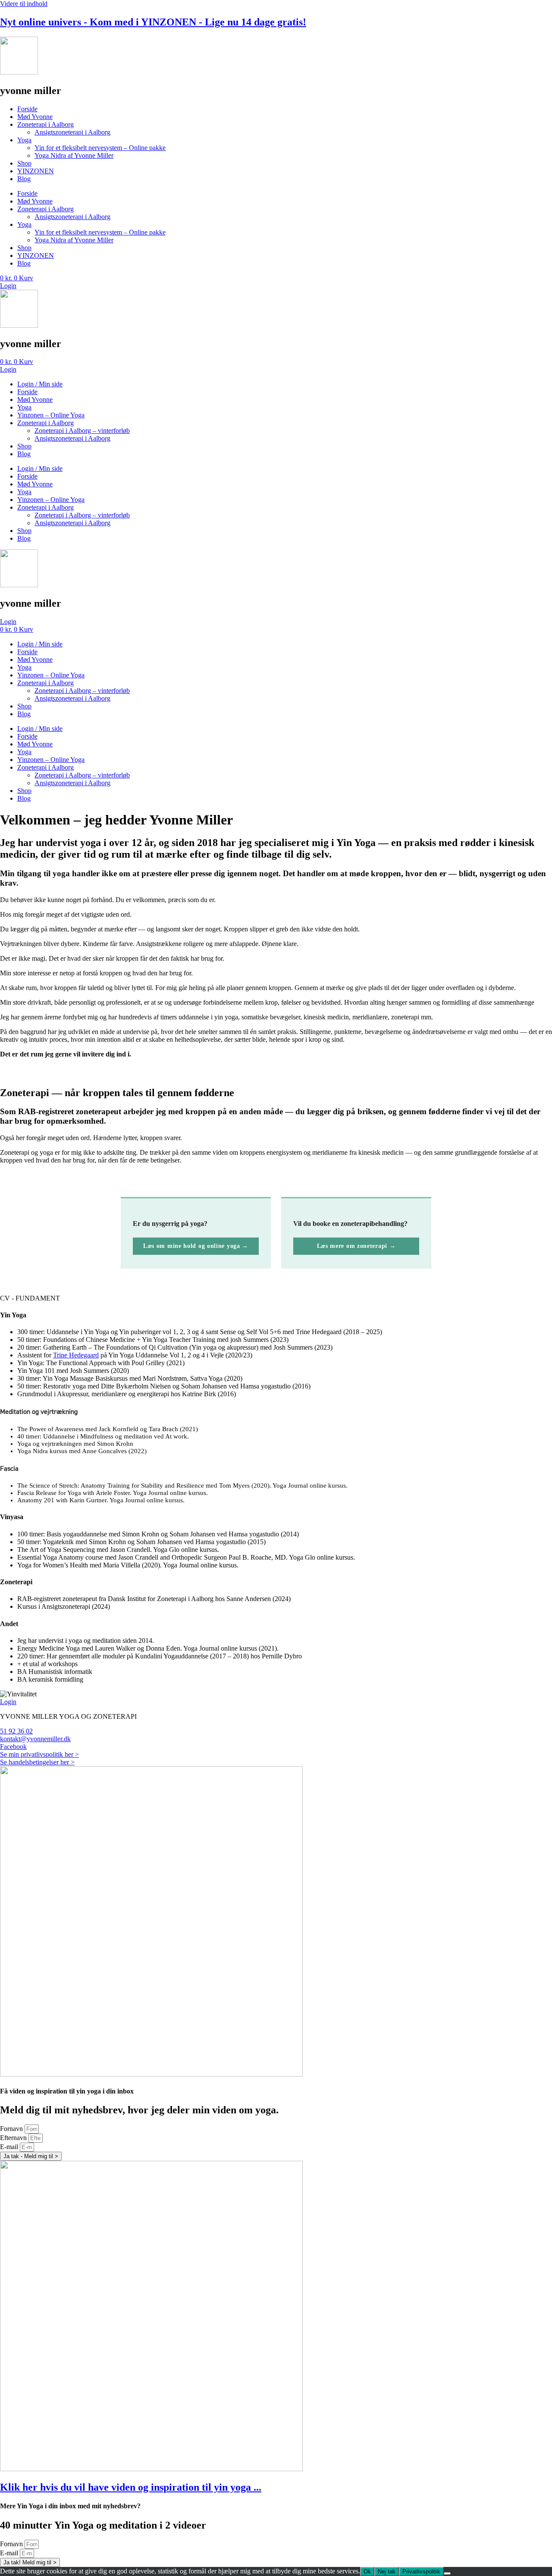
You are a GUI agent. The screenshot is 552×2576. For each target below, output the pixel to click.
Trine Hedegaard (76, 1355)
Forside (27, 109)
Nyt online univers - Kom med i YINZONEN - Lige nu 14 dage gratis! (153, 22)
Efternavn (14, 2138)
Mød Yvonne (35, 117)
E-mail (10, 2147)
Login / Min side (40, 384)
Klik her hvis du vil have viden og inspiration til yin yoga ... (131, 2487)
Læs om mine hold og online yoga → (196, 1246)
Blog (24, 179)
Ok (367, 2571)
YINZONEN (36, 171)
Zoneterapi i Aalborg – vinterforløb (82, 431)
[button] (276, 1298)
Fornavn (12, 2129)
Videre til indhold (24, 4)
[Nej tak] (447, 2573)
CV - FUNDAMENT (30, 1298)
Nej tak (387, 2571)
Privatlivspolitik (421, 2571)
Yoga (24, 140)
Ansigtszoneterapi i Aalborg (72, 132)
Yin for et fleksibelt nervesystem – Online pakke (100, 148)
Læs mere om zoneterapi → (356, 1246)
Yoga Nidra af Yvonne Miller (74, 155)
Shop (24, 163)
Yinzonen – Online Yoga (51, 415)
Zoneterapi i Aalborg (45, 124)
